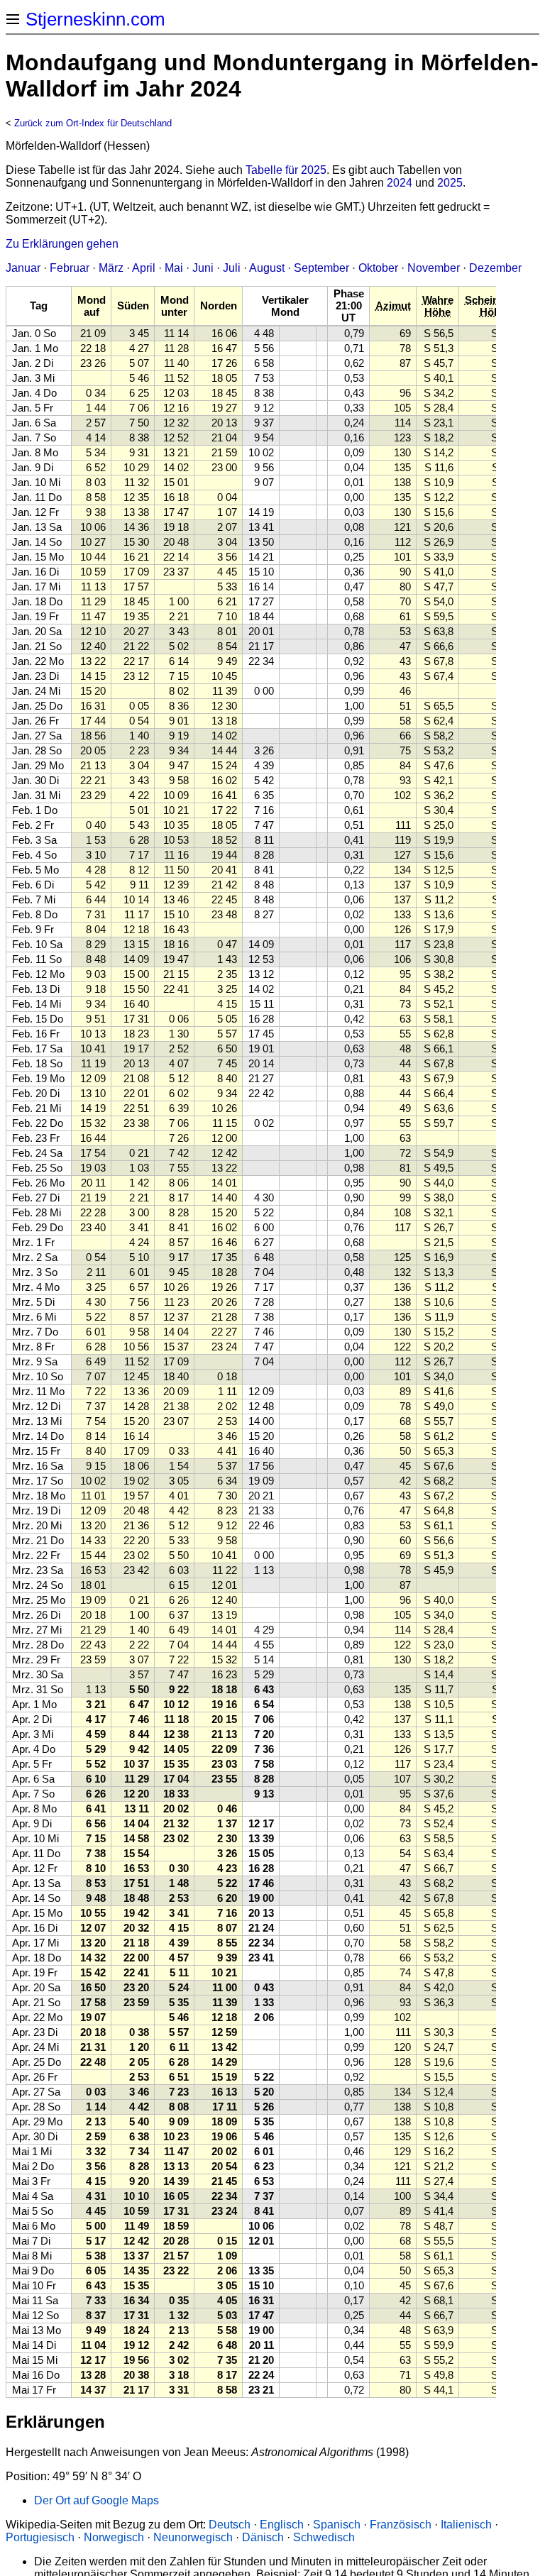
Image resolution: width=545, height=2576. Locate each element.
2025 (450, 183)
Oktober (378, 268)
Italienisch (466, 2525)
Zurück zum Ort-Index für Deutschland (93, 123)
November (434, 268)
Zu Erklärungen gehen (62, 244)
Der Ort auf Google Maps (97, 2500)
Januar (23, 268)
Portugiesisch (40, 2537)
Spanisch (337, 2525)
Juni (203, 268)
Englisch (282, 2525)
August (267, 268)
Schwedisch (324, 2537)
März (111, 268)
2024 (400, 183)
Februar (70, 268)
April (144, 268)
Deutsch (230, 2525)
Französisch (401, 2525)
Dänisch (263, 2537)
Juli (232, 268)
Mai (174, 268)
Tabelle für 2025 (286, 170)
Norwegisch (114, 2537)
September (321, 268)
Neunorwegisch (193, 2537)
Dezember (495, 268)
